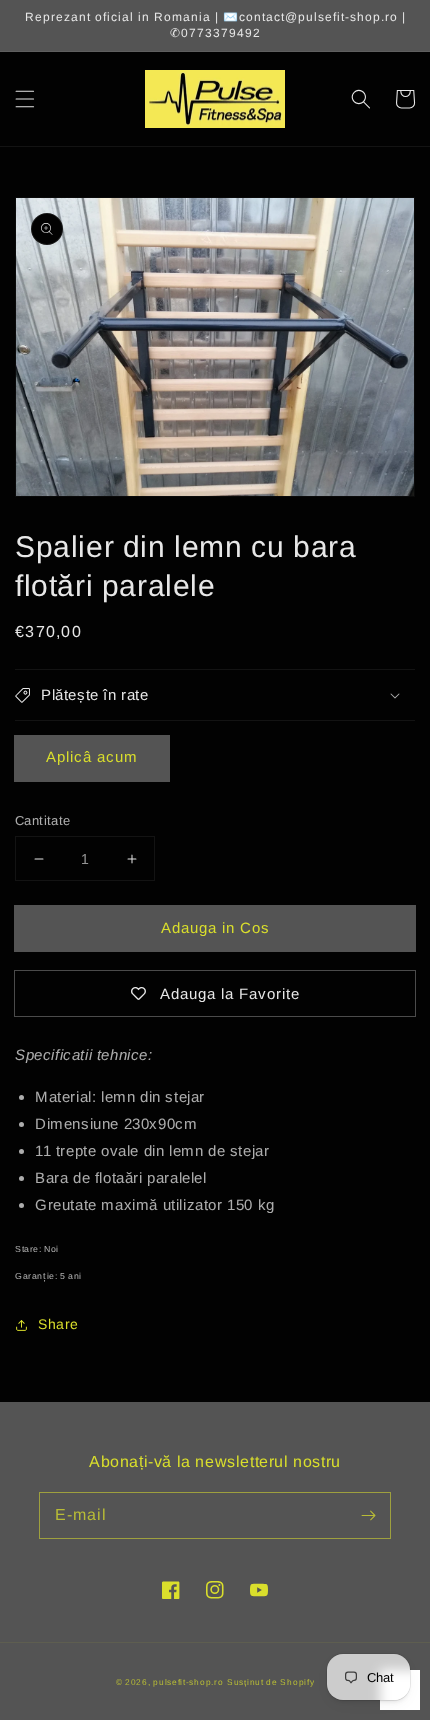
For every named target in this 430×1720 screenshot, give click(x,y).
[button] (25, 99)
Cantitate (43, 820)
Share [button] (58, 1324)
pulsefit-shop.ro (188, 1682)
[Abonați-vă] (368, 1515)
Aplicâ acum (92, 756)
